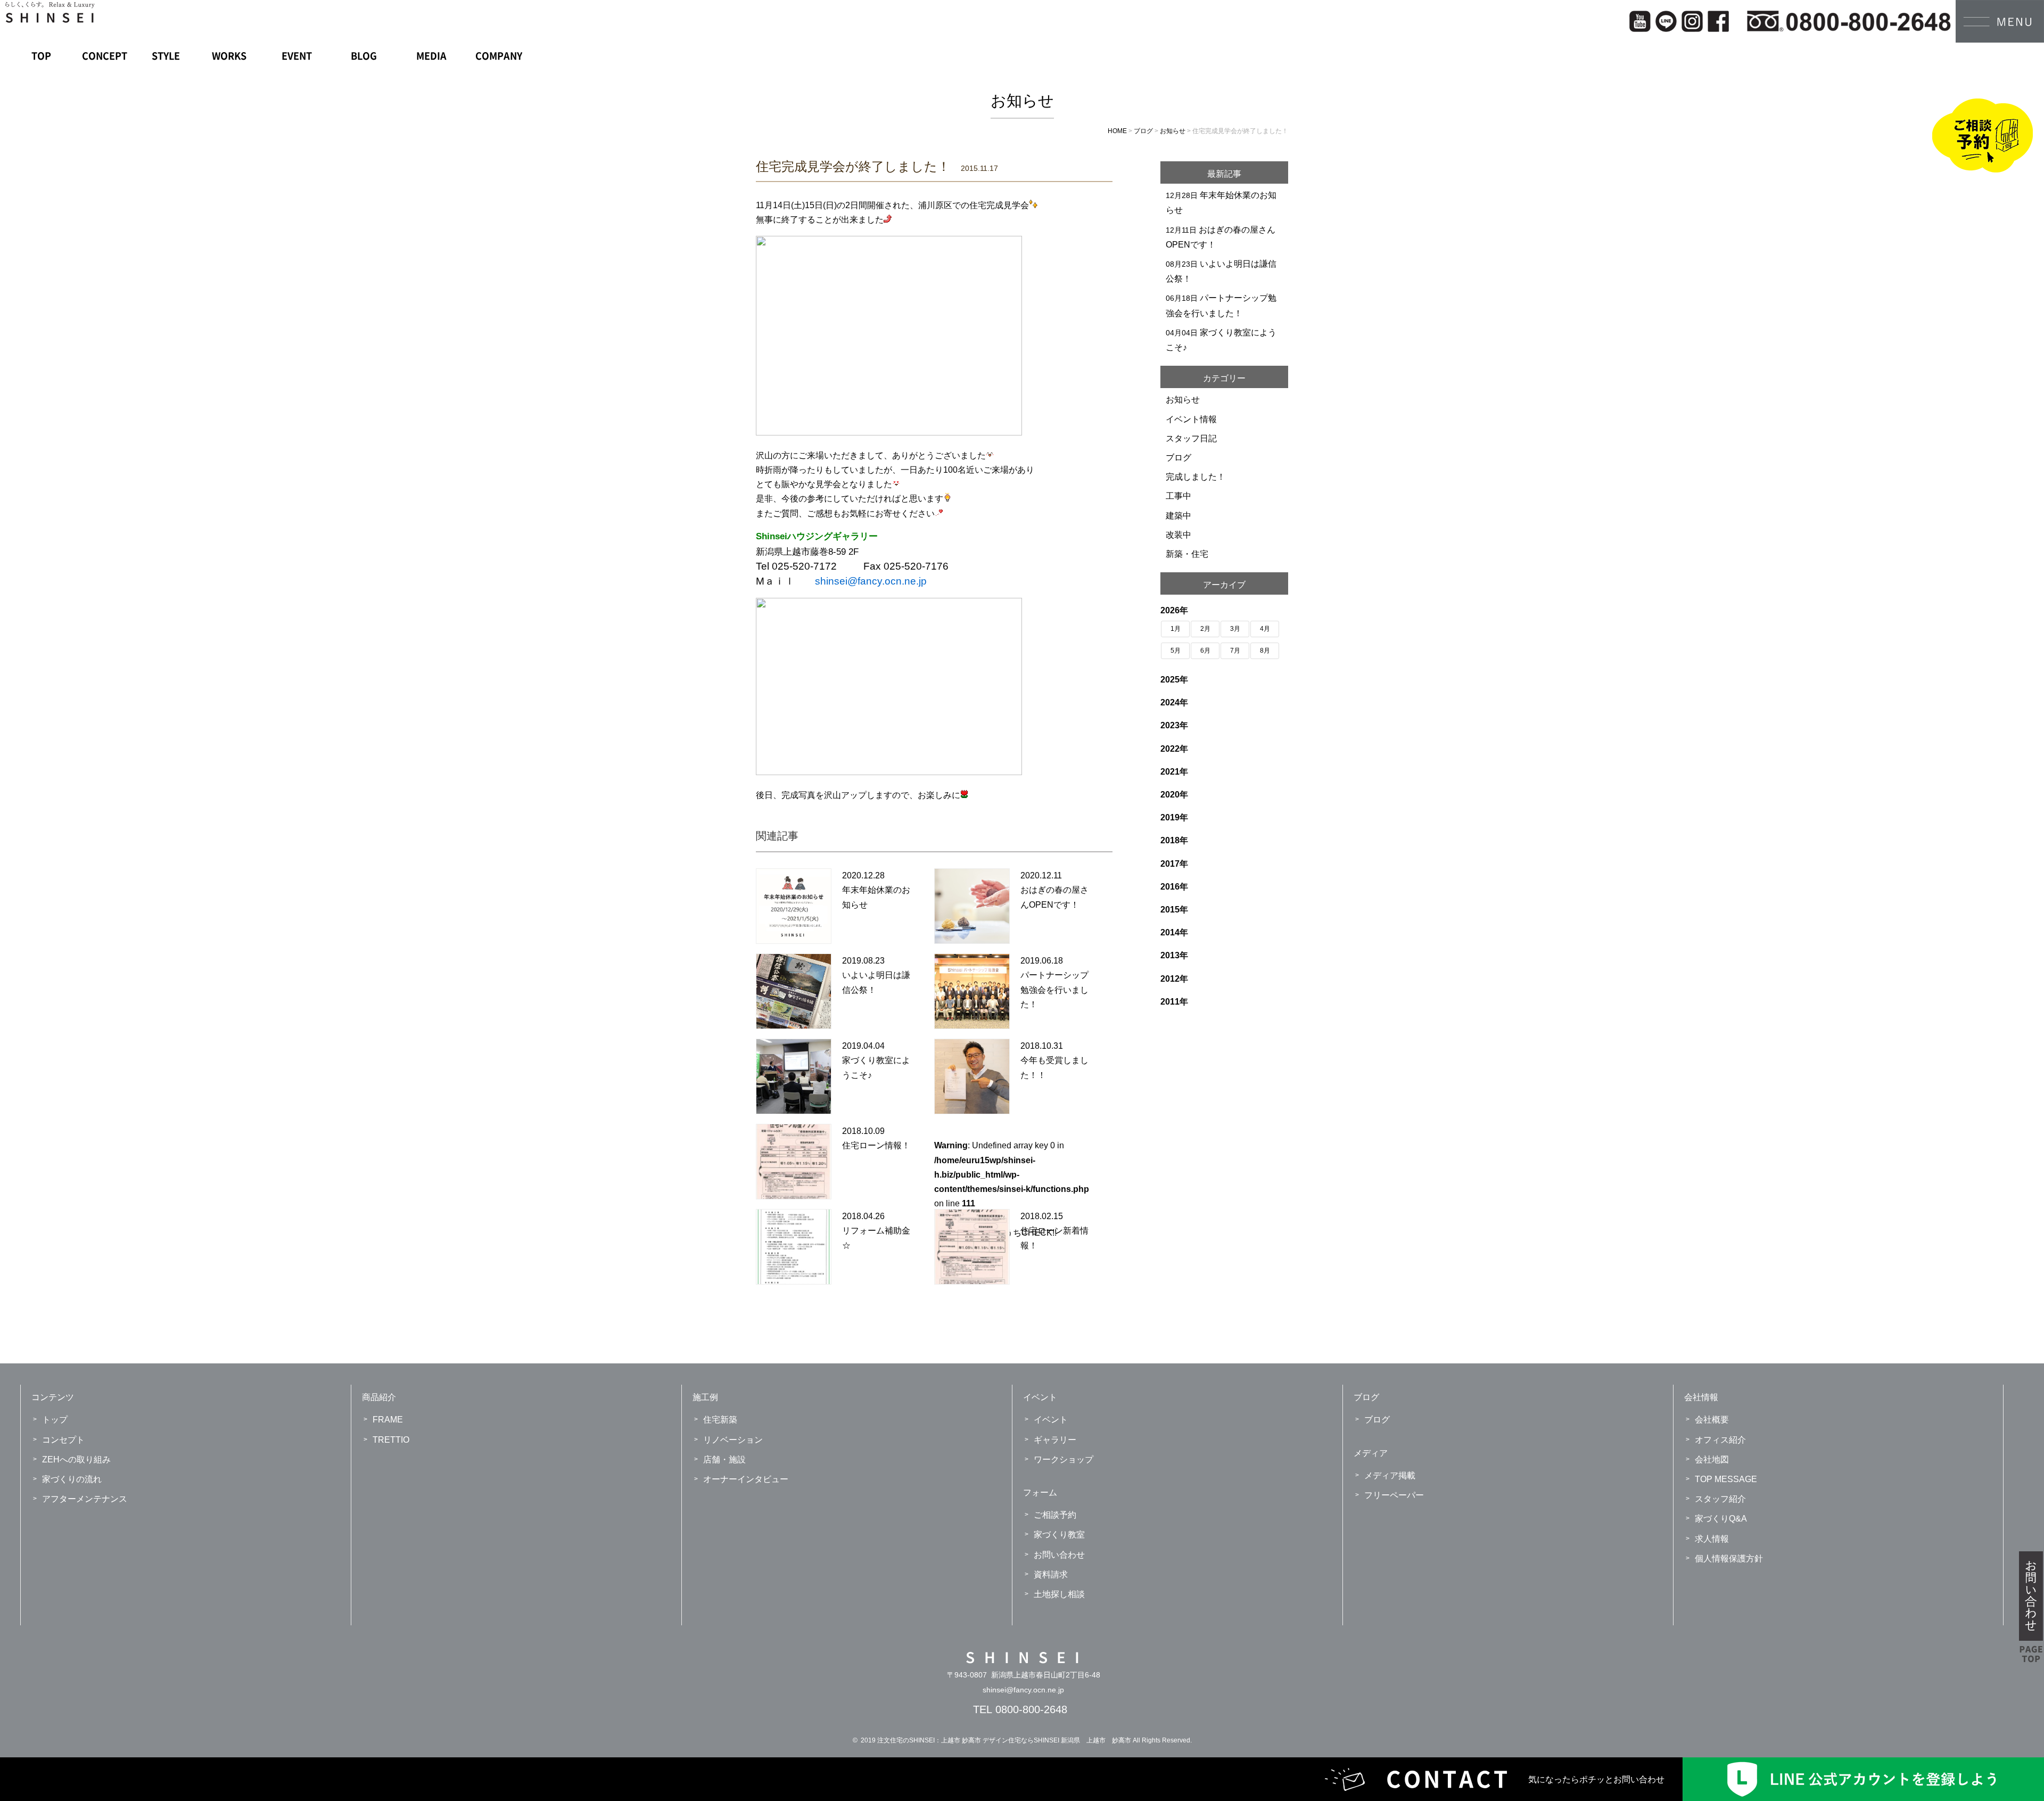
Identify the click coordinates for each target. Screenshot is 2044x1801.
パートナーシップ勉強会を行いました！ (1054, 989)
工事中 (1178, 496)
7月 (1235, 651)
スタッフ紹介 (1720, 1499)
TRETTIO (391, 1440)
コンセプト (63, 1440)
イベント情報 (1191, 419)
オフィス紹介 (1720, 1440)
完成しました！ (1196, 477)
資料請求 (1051, 1574)
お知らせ (1183, 400)
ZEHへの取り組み (76, 1459)
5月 (1176, 651)
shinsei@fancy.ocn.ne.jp (1023, 1690)
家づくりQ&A (1721, 1519)
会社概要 (1712, 1420)
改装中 (1178, 535)
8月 (1265, 651)
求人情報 (1712, 1539)
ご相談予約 (1055, 1515)
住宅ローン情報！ (876, 1145)
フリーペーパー (1394, 1495)
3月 (1235, 629)
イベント (1051, 1420)
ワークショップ (1064, 1459)
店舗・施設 (724, 1459)
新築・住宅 (1187, 554)
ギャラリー (1055, 1440)
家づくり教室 (1059, 1535)
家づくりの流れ (72, 1479)
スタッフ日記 (1191, 438)
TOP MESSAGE (1726, 1479)
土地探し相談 (1059, 1594)
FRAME (388, 1420)
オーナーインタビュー (746, 1479)
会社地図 (1712, 1459)
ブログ (1178, 458)
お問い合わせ (1059, 1555)
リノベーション (733, 1440)
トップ (55, 1420)
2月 (1205, 629)
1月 (1176, 629)
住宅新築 (720, 1420)
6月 (1205, 651)
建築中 (1178, 516)
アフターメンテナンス (85, 1499)
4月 (1265, 629)
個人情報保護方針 (1729, 1559)
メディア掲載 (1390, 1475)
